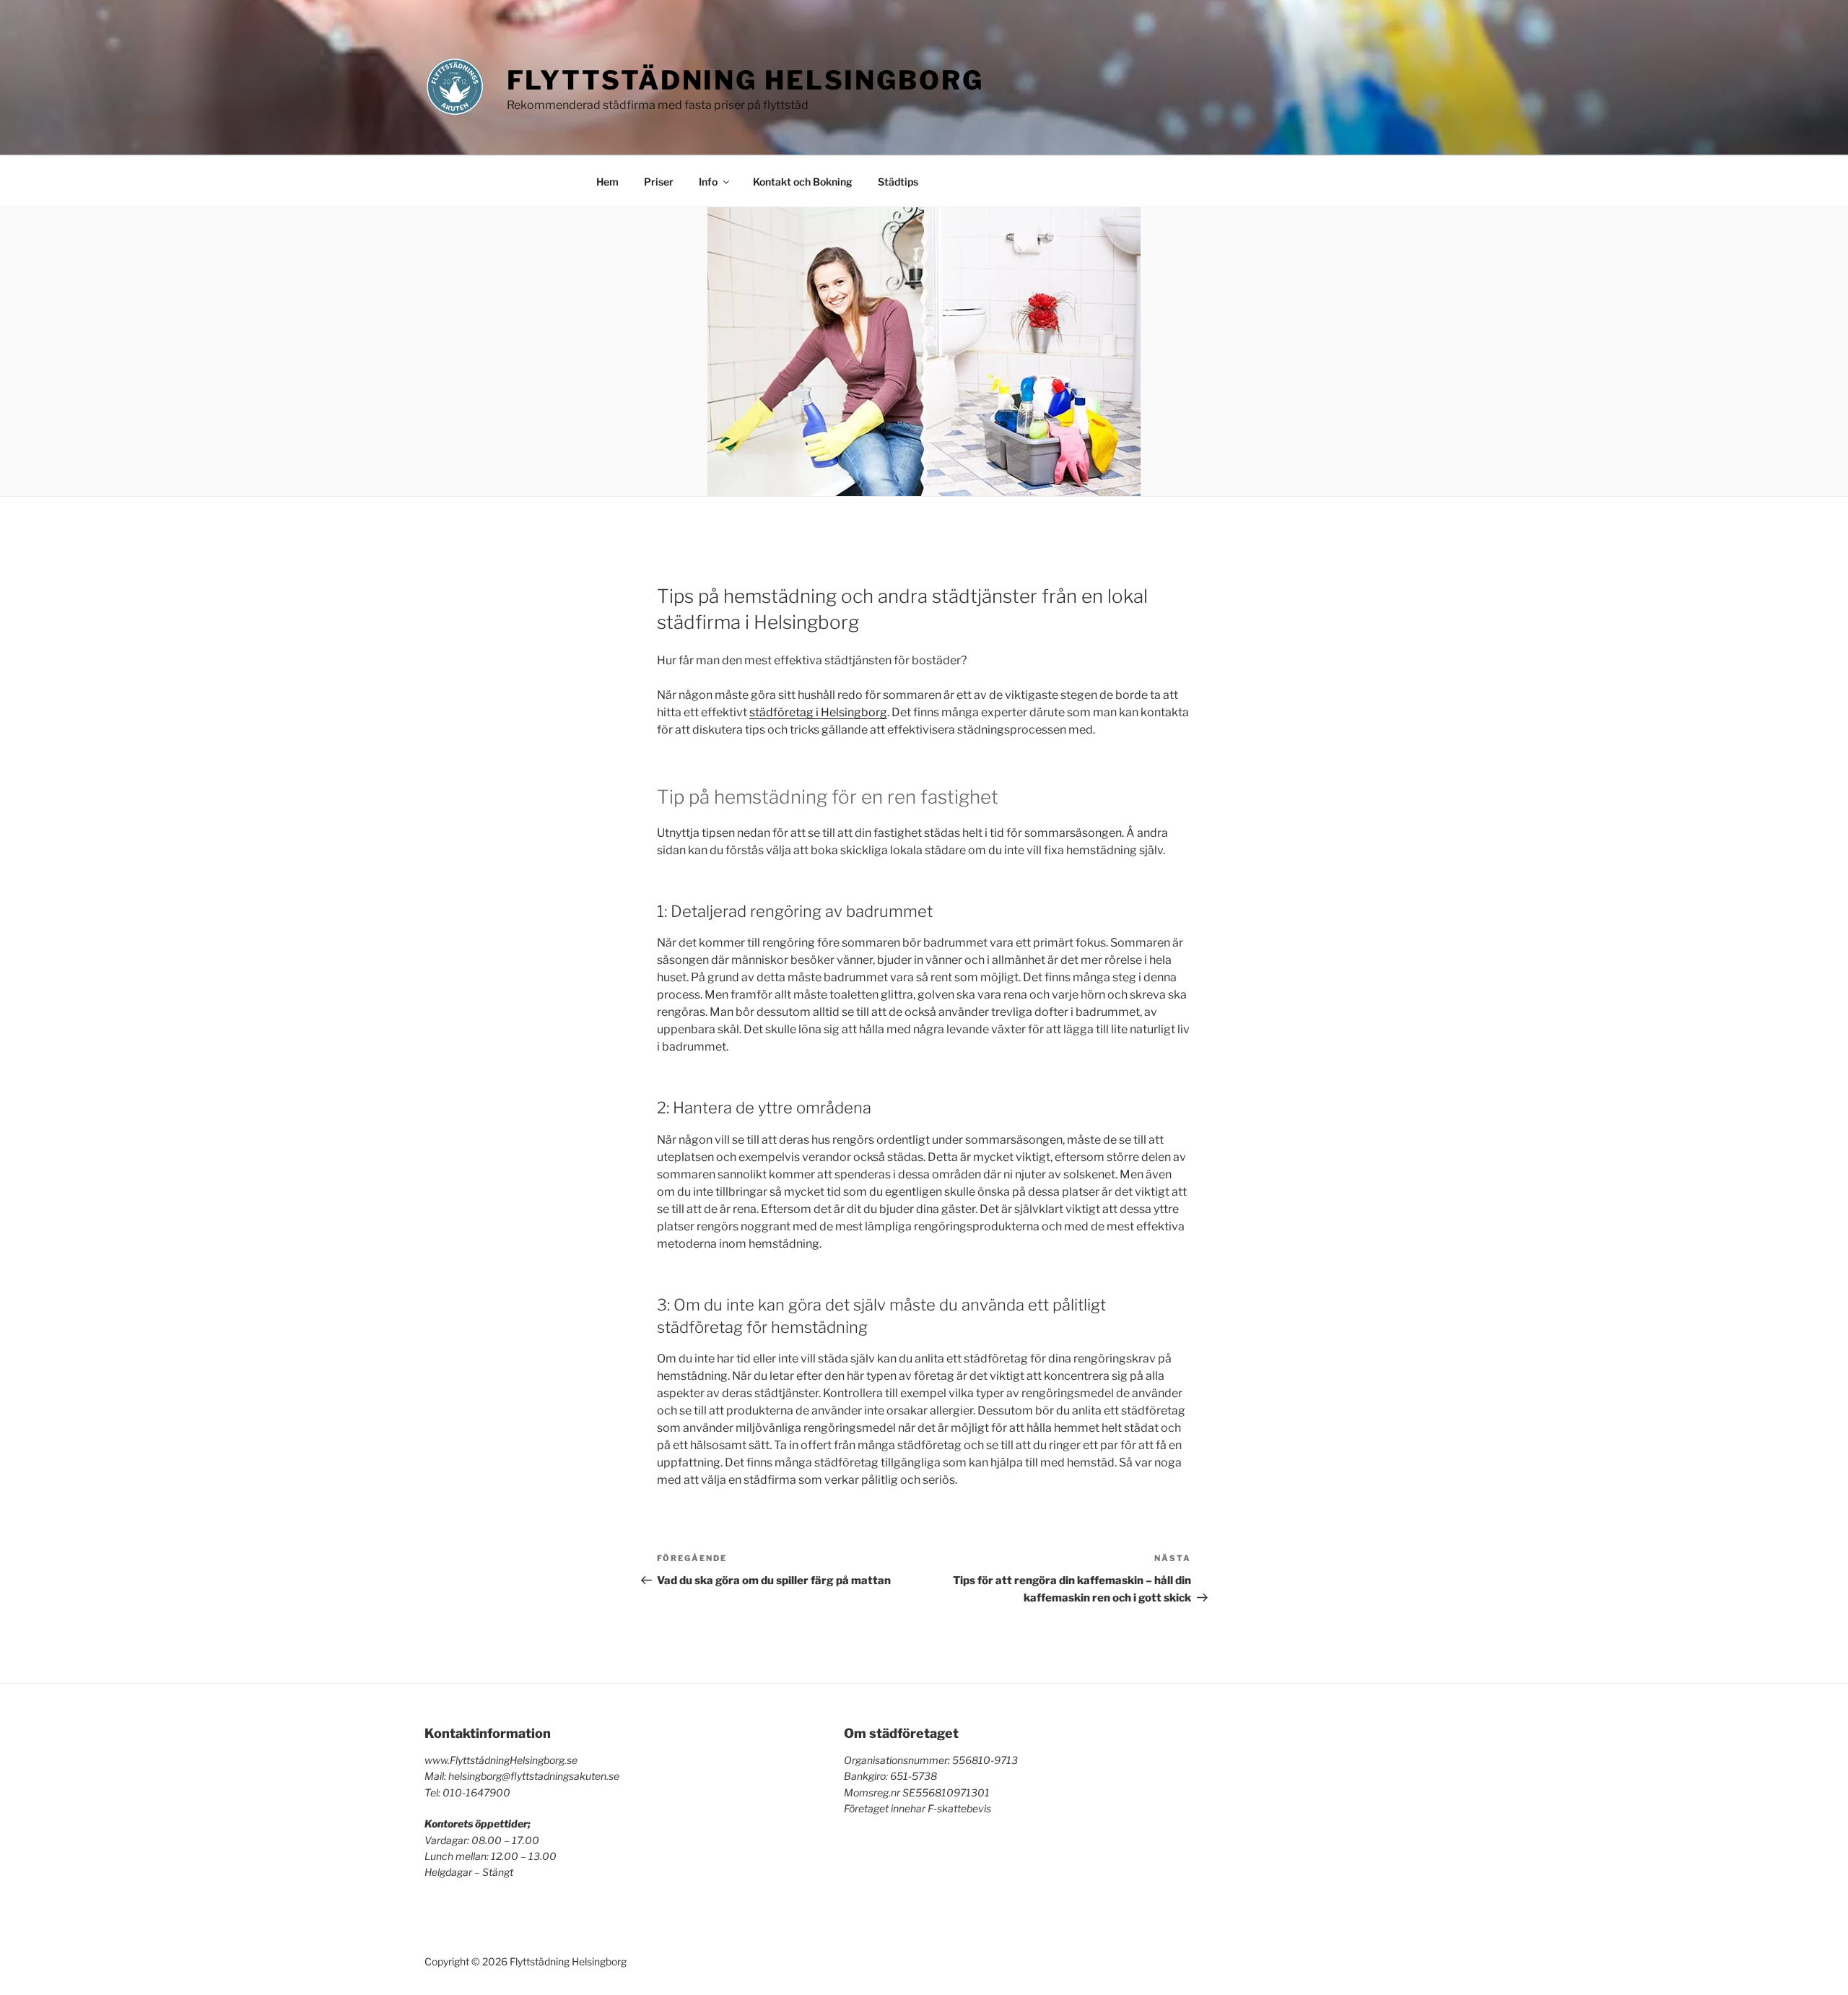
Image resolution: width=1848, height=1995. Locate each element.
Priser (659, 182)
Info (708, 182)
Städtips (898, 182)
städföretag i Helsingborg (818, 712)
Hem (607, 182)
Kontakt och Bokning (803, 182)
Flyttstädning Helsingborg (745, 80)
